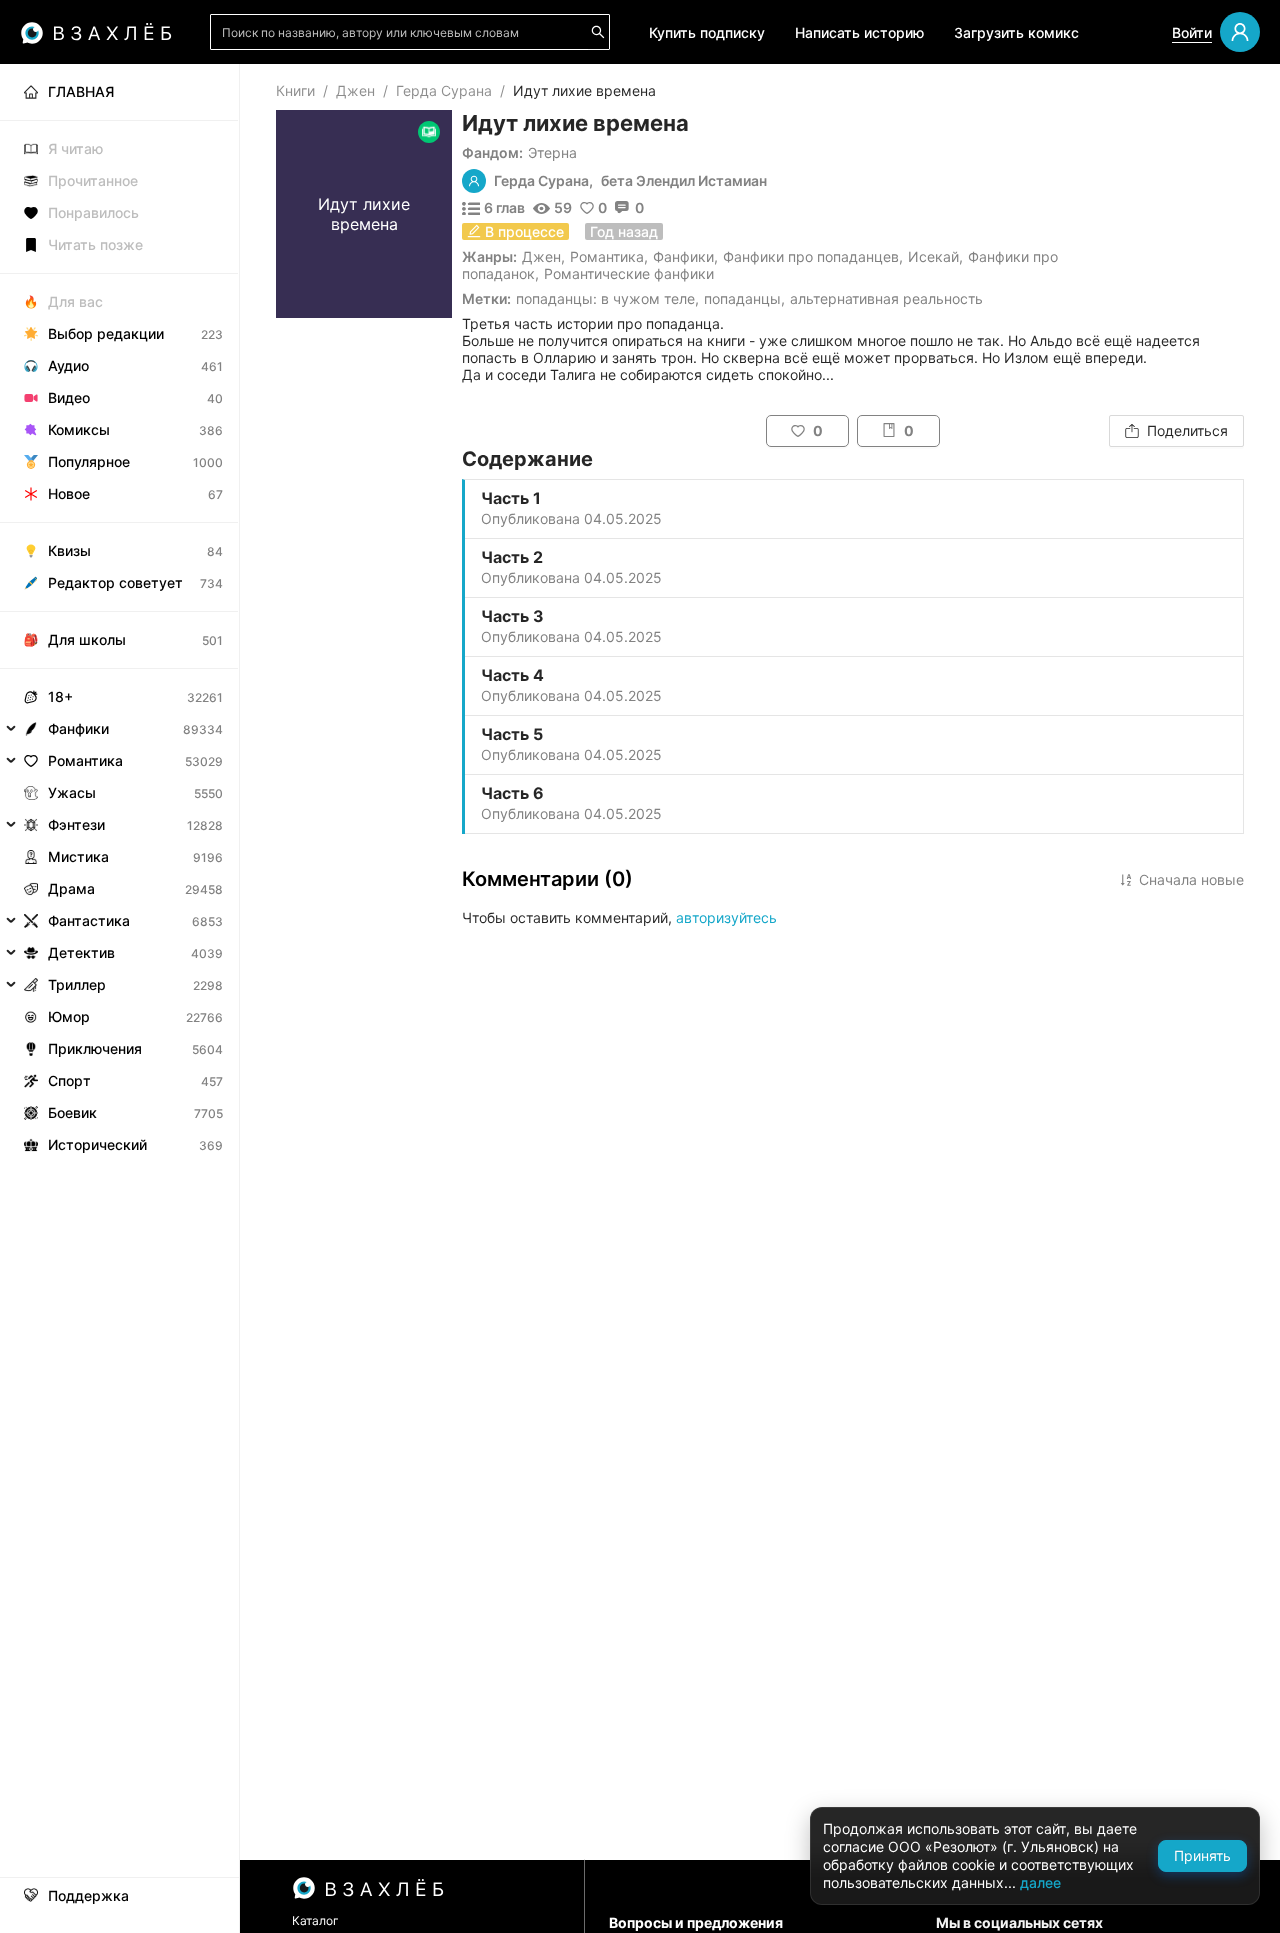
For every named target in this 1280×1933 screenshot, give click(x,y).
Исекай (933, 256)
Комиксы (79, 429)
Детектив (81, 952)
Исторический (97, 1144)
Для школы (87, 639)
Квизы (69, 550)
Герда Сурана (444, 90)
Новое (69, 493)
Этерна (552, 152)
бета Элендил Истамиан (684, 181)
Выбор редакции (106, 333)
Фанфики (683, 256)
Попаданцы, (744, 298)
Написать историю (859, 32)
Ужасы (72, 792)
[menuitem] (119, 92)
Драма (71, 888)
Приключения (95, 1048)
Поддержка (88, 1896)
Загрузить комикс (1016, 32)
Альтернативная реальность (886, 298)
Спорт (69, 1080)
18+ (60, 696)
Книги (295, 90)
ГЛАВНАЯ (81, 91)
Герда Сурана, (543, 181)
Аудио (68, 365)
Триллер (77, 984)
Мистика (78, 856)
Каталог (315, 1920)
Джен (355, 90)
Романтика (607, 256)
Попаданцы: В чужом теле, (607, 298)
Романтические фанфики (629, 273)
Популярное (89, 461)
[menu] (119, 612)
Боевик (72, 1112)
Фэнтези (76, 824)
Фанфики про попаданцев (811, 256)
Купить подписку (707, 32)
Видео (69, 397)
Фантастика (89, 920)
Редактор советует (115, 582)
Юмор (69, 1016)
